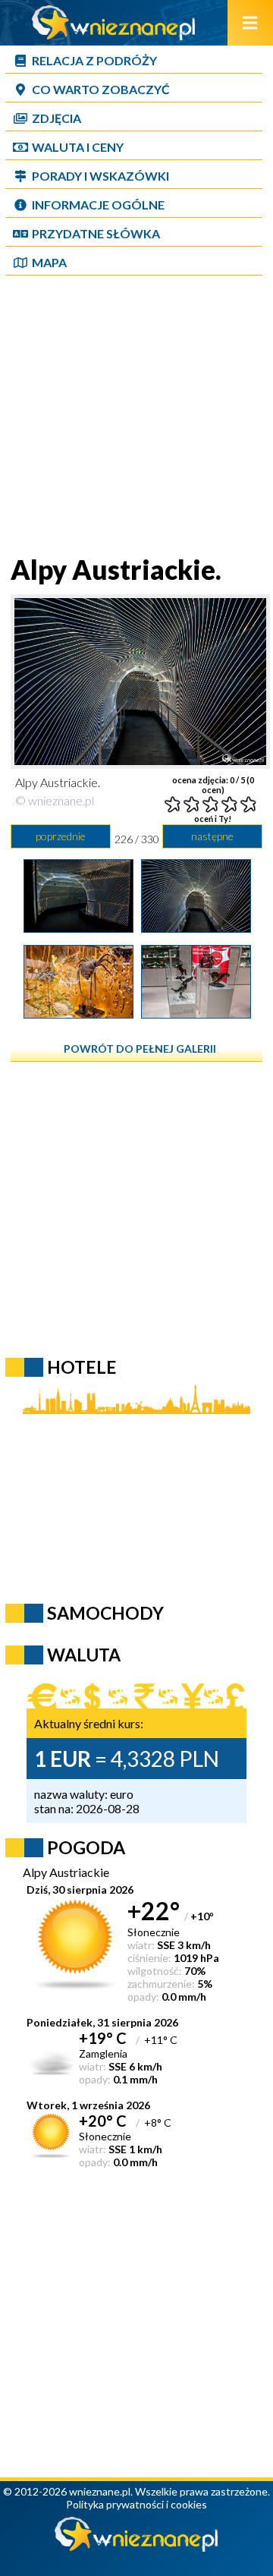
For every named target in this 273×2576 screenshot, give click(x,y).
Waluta (84, 1655)
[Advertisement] (136, 417)
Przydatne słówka (96, 233)
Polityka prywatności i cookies (136, 2504)
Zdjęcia (56, 118)
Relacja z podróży (94, 60)
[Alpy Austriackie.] (78, 927)
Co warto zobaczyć (101, 89)
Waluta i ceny (78, 147)
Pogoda (86, 1847)
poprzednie (61, 836)
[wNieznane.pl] (114, 35)
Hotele (82, 1367)
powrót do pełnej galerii (140, 1049)
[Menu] (250, 23)
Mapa (49, 262)
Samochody (105, 1613)
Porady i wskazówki (100, 176)
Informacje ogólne (98, 205)
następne (212, 836)
